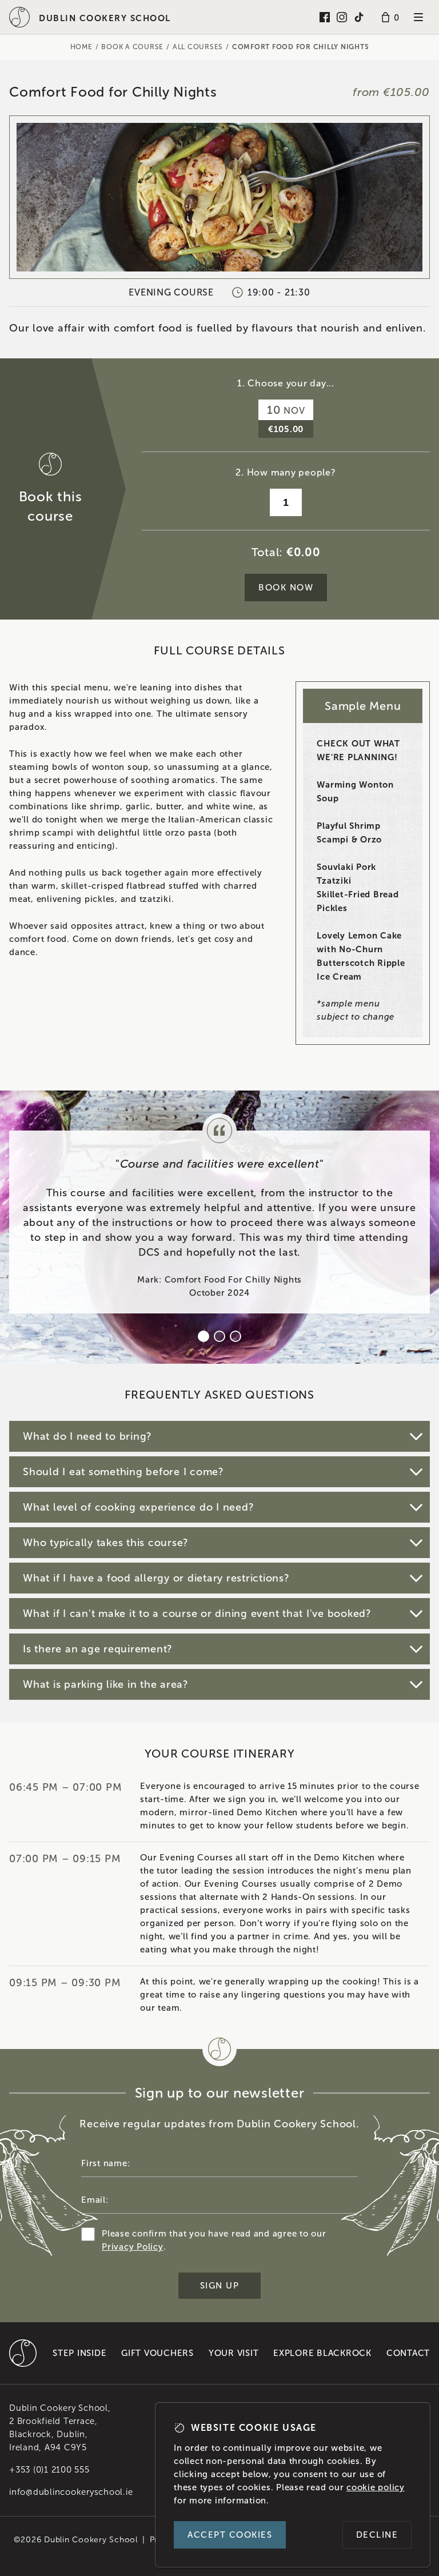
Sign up (220, 2286)
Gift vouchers (157, 2353)
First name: (105, 2163)
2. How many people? (286, 472)
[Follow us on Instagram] (342, 17)
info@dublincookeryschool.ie (71, 2492)
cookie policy (376, 2487)
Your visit (234, 2353)
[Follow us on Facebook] (325, 17)
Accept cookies (230, 2535)
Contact (408, 2353)
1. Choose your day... (286, 383)
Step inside (79, 2353)
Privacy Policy (133, 2247)
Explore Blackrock (322, 2353)
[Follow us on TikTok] (359, 17)
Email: (95, 2200)
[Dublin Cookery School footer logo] (23, 2353)
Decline (377, 2535)
